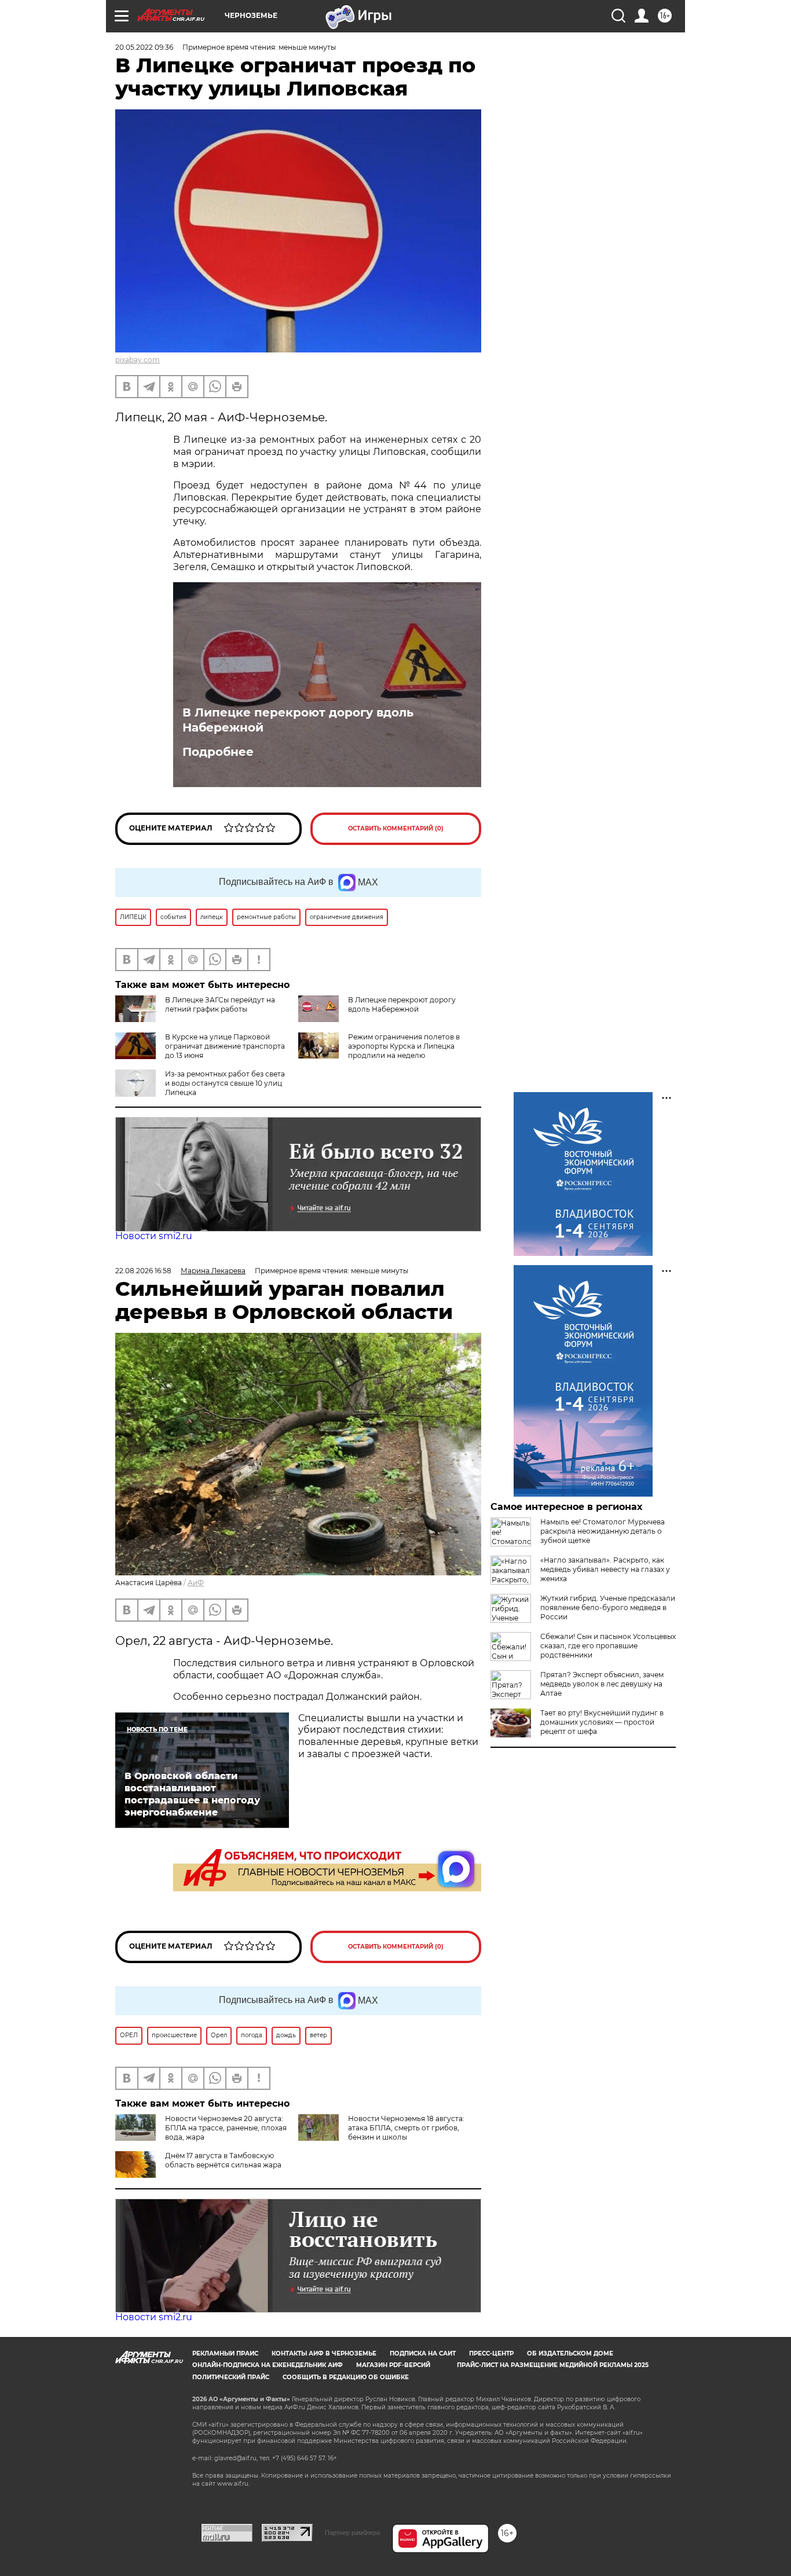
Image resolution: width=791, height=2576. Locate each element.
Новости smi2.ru (154, 1236)
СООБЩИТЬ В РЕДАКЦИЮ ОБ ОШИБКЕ (346, 2377)
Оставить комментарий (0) (396, 828)
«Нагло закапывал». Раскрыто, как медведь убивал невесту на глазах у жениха (605, 1569)
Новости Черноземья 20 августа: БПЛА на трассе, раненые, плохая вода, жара (226, 2128)
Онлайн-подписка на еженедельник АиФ (268, 2365)
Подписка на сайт (423, 2353)
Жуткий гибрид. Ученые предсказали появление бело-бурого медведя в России (608, 1607)
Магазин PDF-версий (393, 2365)
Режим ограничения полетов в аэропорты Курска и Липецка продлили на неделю (404, 1046)
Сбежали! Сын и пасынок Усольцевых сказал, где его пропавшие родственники (608, 1646)
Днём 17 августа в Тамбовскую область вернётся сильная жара (223, 2160)
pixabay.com (138, 360)
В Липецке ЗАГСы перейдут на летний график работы (220, 1004)
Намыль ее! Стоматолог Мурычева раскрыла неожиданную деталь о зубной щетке (603, 1531)
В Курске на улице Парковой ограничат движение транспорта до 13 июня (225, 1046)
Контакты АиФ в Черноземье (324, 2353)
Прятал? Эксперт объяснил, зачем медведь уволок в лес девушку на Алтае (602, 1684)
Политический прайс (231, 2377)
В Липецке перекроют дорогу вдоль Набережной (298, 720)
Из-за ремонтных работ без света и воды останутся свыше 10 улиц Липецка (225, 1083)
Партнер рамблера (352, 2533)
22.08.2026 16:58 (143, 1271)
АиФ (196, 1583)
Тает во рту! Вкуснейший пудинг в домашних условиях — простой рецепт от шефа (602, 1722)
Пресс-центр (491, 2353)
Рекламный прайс (225, 2353)
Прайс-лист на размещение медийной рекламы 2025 (553, 2365)
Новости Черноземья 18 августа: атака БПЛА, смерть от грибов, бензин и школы (406, 2128)
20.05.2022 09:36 (144, 47)
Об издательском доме (570, 2353)
